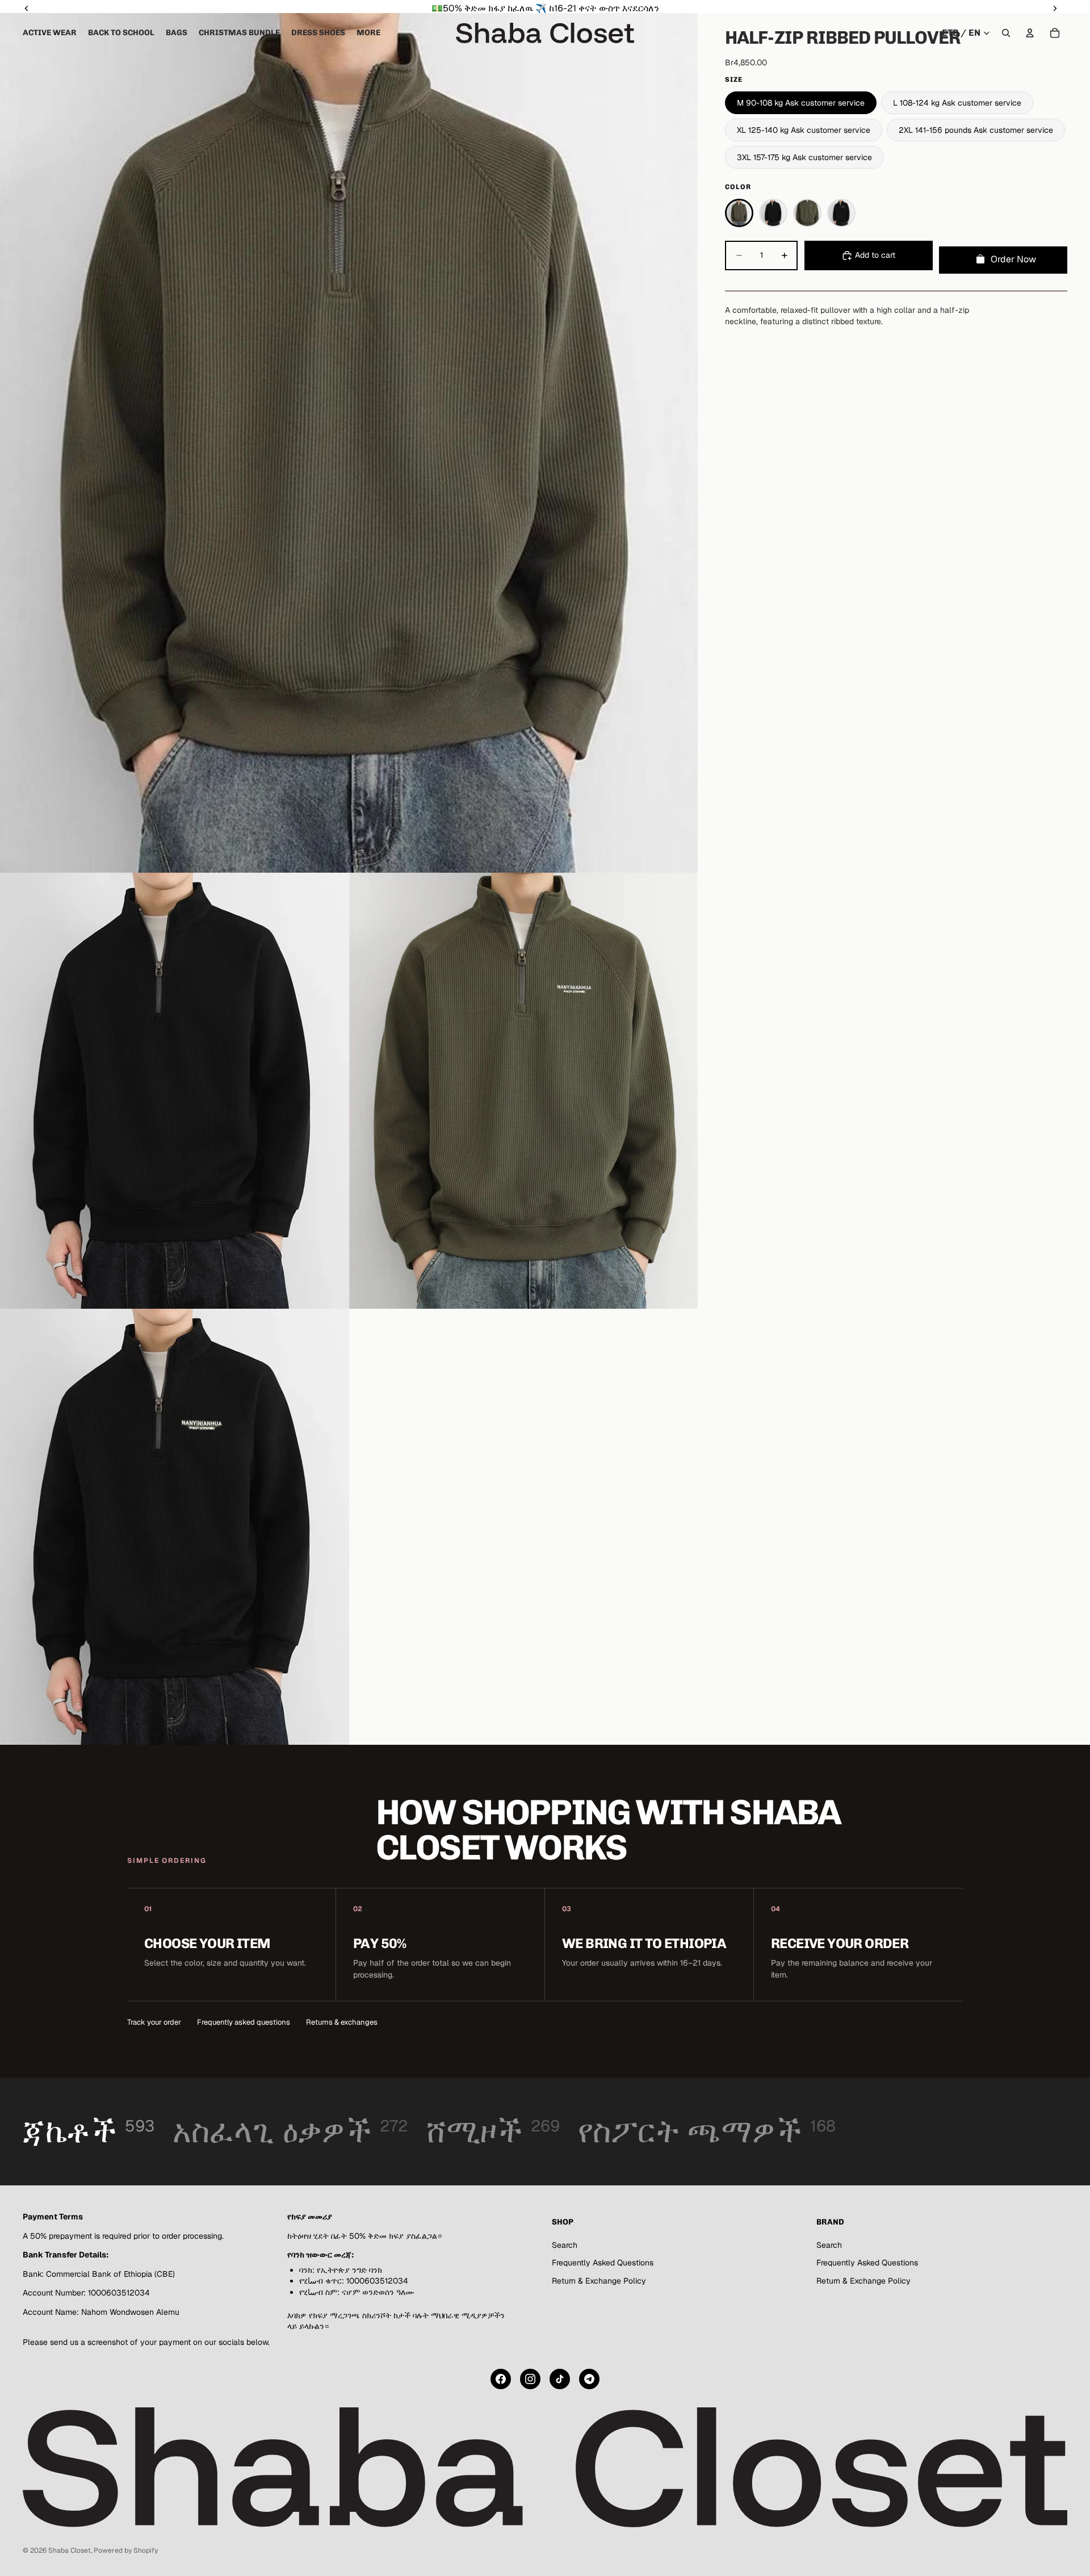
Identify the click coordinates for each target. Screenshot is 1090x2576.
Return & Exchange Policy (599, 2281)
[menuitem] (368, 33)
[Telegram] (589, 2379)
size (734, 79)
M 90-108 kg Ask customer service (801, 103)
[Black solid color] (773, 213)
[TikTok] (560, 2379)
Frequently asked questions (244, 2022)
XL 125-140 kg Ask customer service (804, 130)
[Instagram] (530, 2379)
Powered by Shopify (126, 2550)
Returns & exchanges (342, 2022)
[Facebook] (501, 2379)
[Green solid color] (739, 213)
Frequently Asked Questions (603, 2263)
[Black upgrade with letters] (841, 213)
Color (738, 187)
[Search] (1006, 33)
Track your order (154, 2022)
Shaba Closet (70, 2550)
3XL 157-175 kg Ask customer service (804, 157)
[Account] (1030, 33)
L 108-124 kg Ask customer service (957, 103)
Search (565, 2245)
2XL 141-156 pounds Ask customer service (976, 130)
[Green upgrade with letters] (807, 213)
